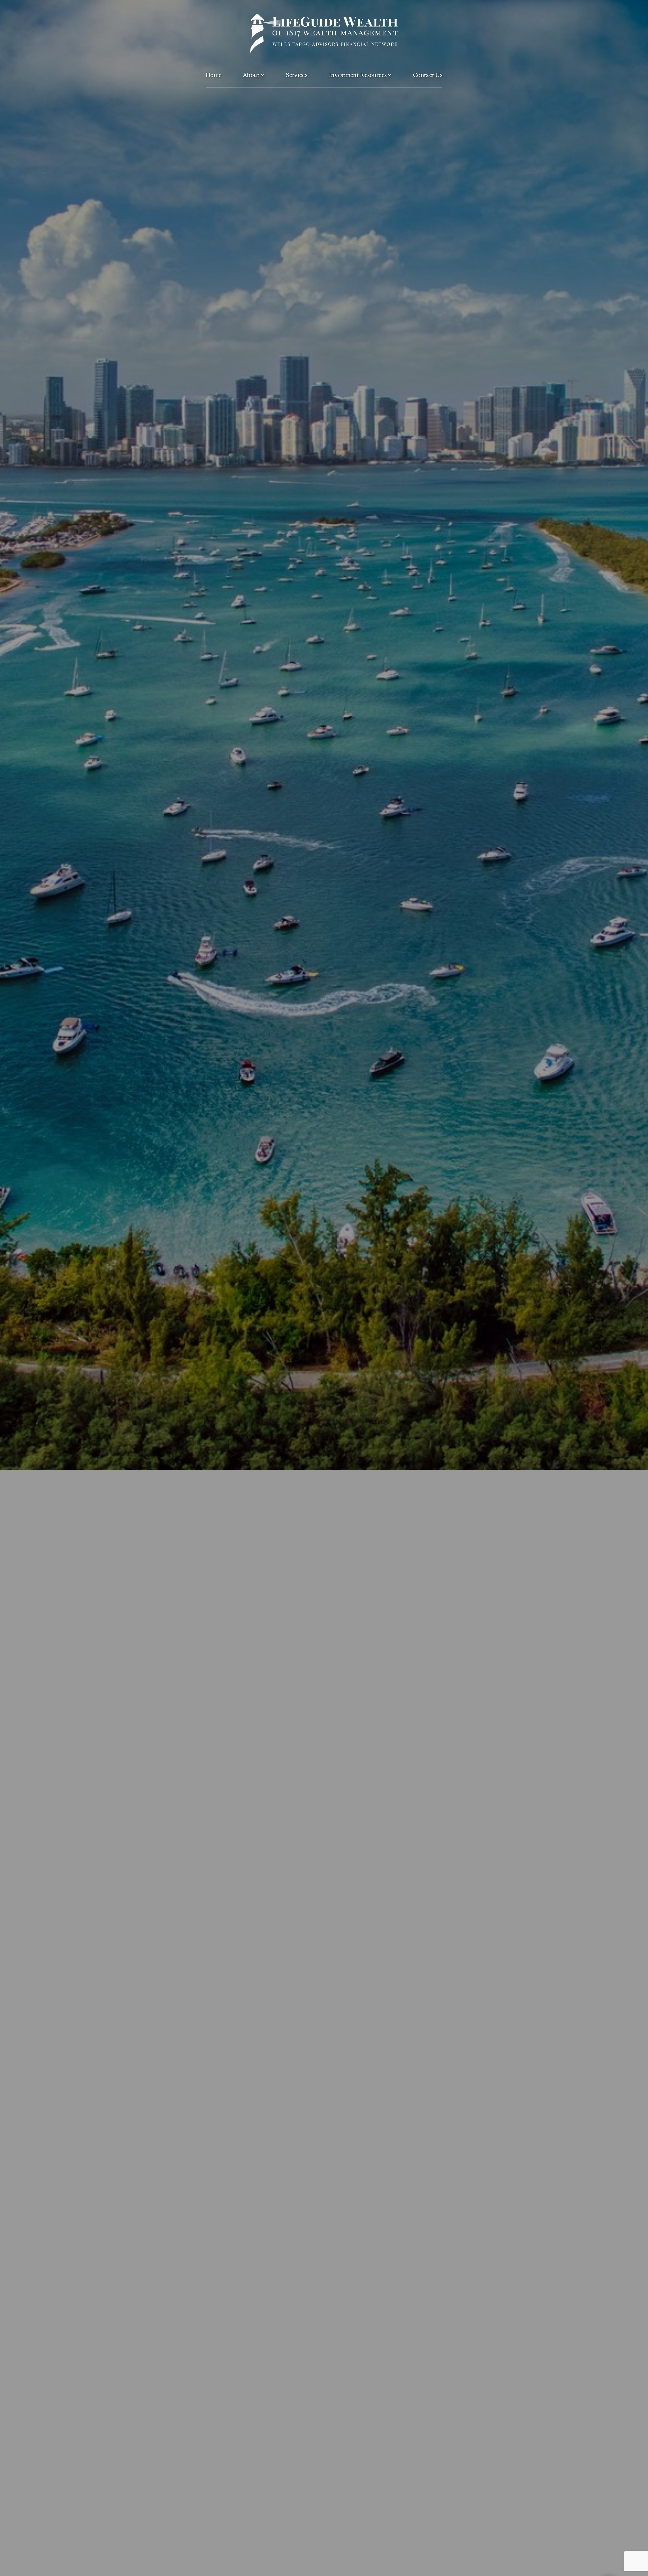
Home (213, 75)
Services (296, 75)
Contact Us (428, 75)
